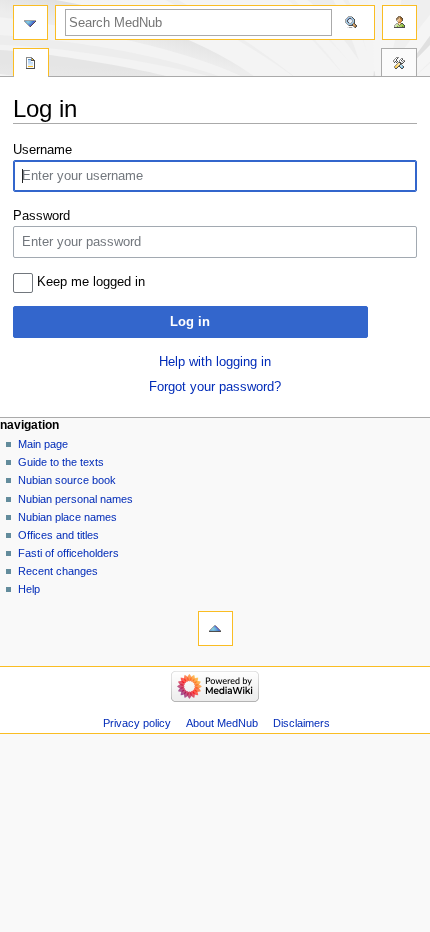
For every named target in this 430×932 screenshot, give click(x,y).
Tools (399, 65)
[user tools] (399, 22)
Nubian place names (67, 517)
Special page (31, 65)
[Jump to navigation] (30, 22)
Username (42, 150)
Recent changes (58, 571)
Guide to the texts (61, 462)
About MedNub (222, 723)
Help (29, 589)
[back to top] (215, 628)
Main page (43, 444)
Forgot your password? (215, 387)
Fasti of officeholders (68, 553)
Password (41, 216)
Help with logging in (215, 362)
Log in (190, 322)
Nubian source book (67, 480)
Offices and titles (58, 535)
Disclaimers (301, 723)
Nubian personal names (75, 499)
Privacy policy (137, 723)
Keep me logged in (91, 282)
